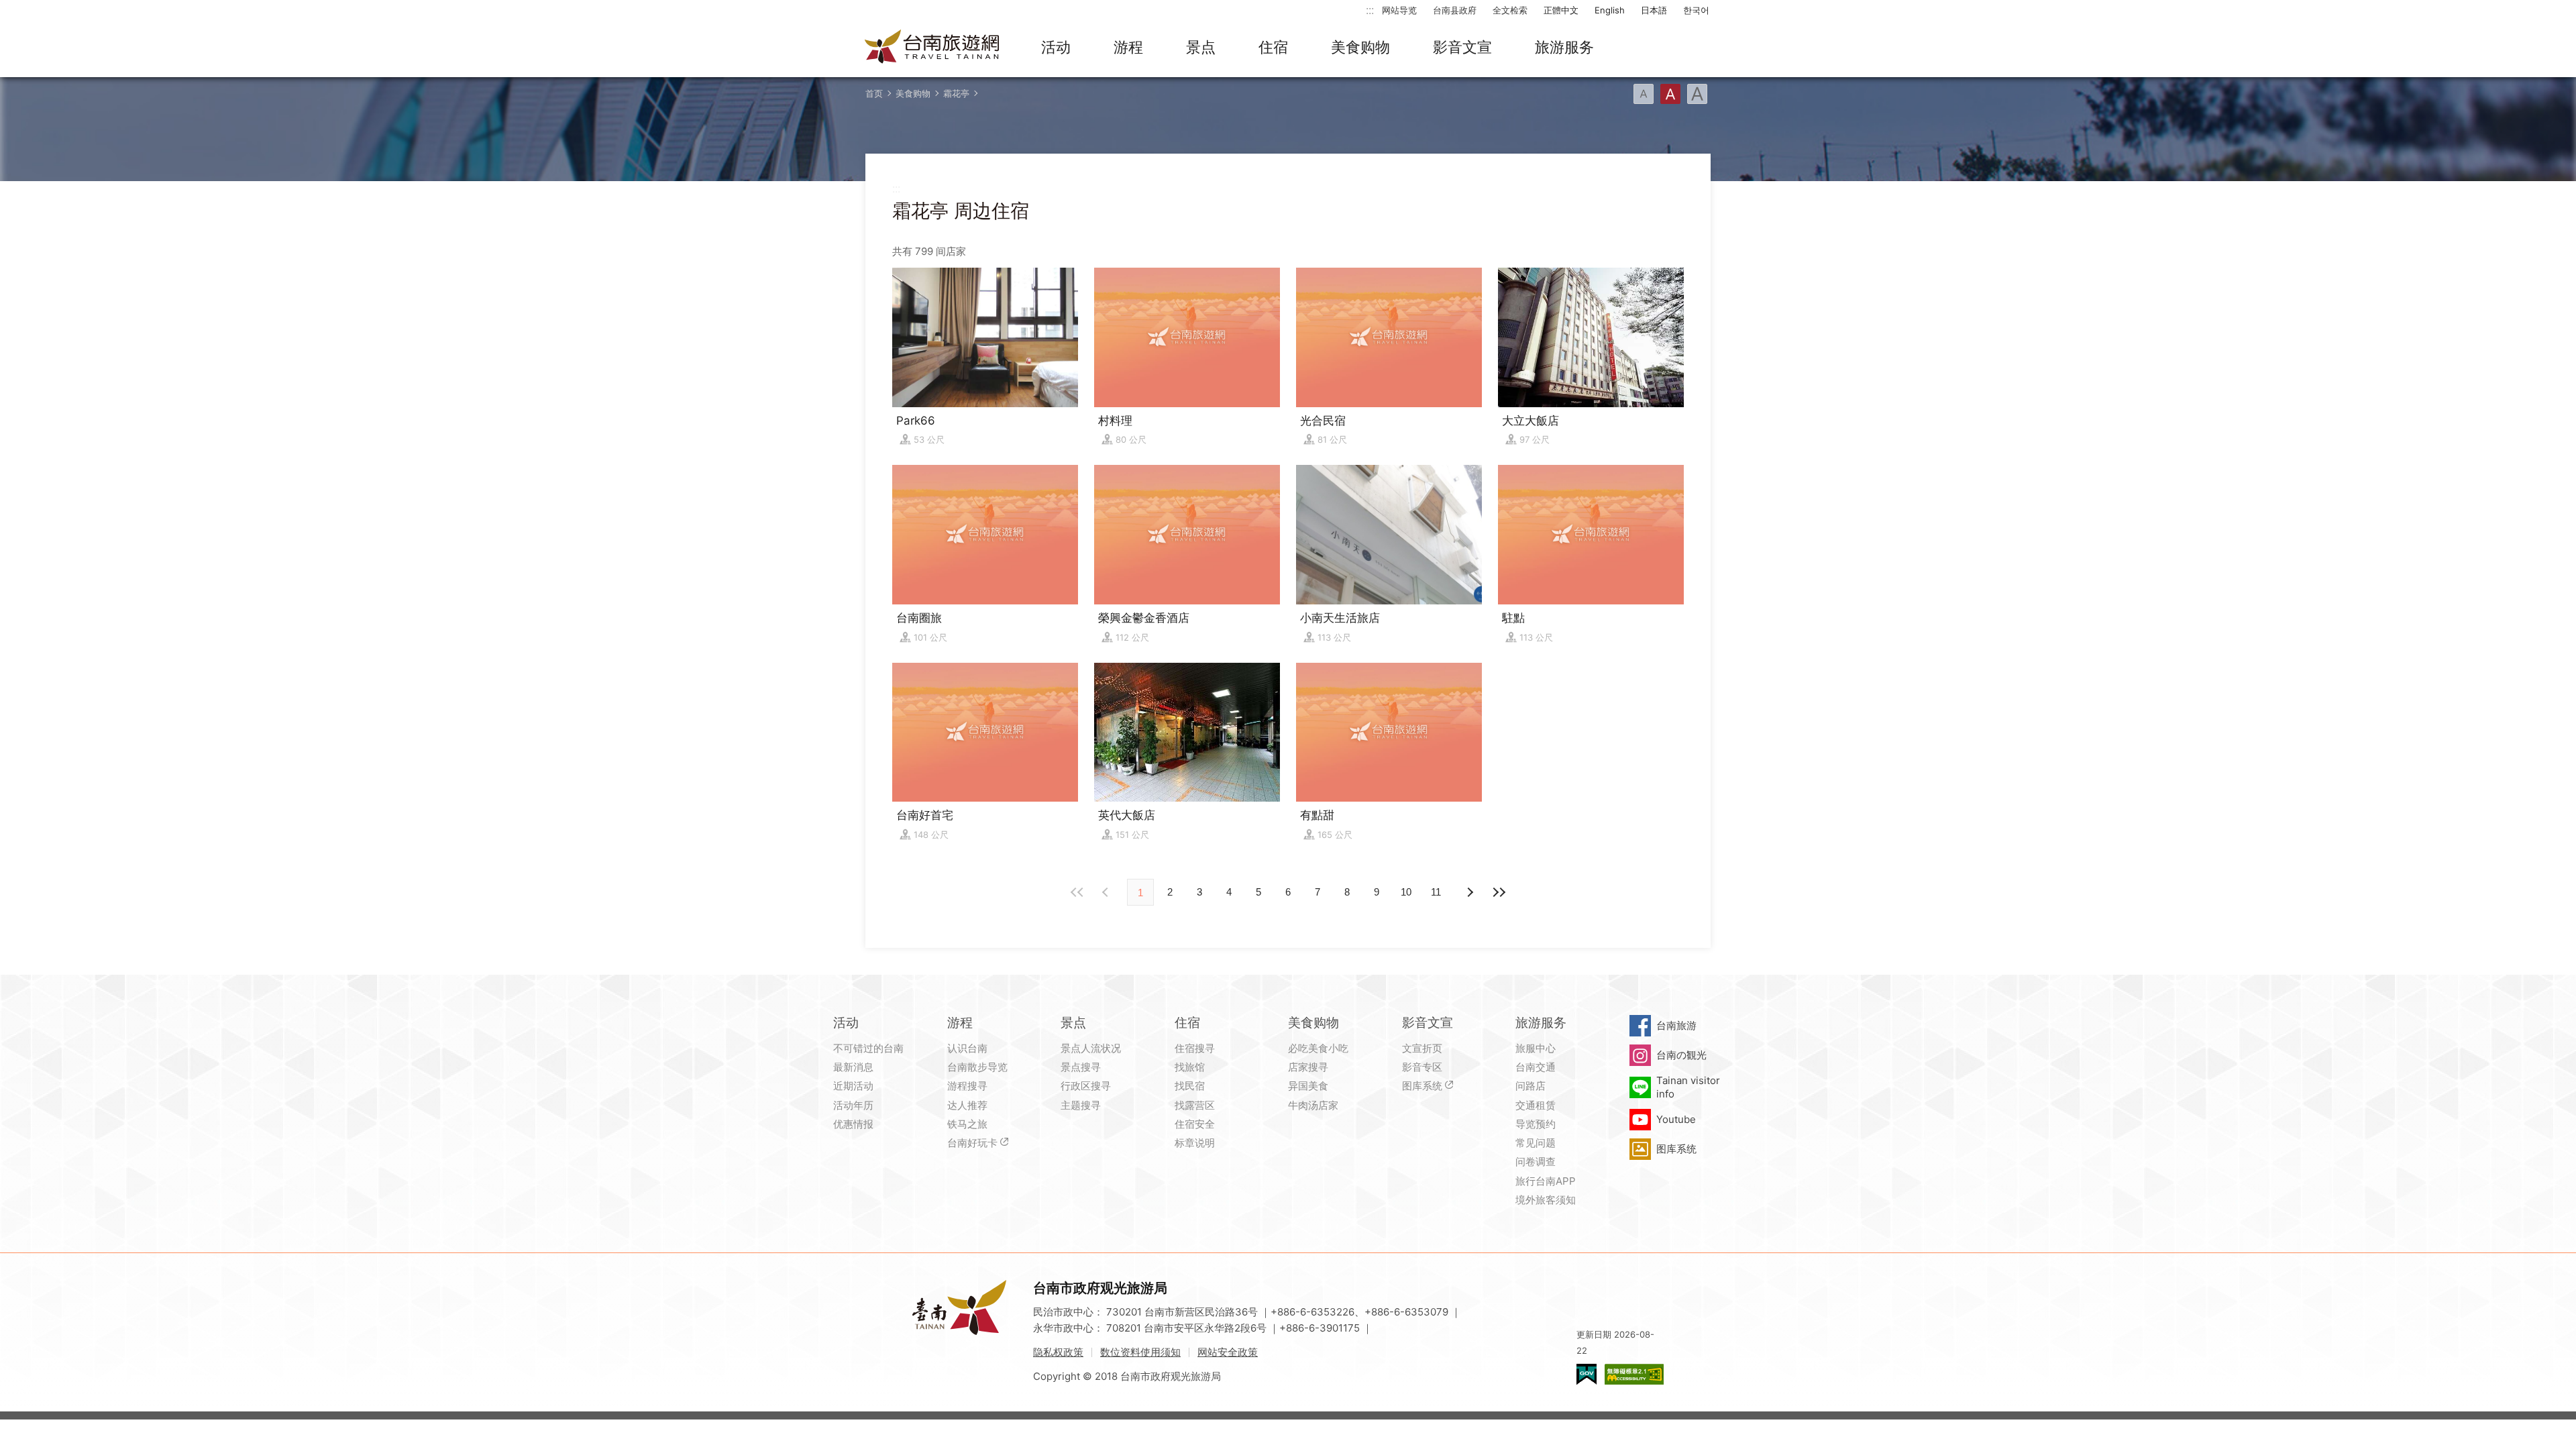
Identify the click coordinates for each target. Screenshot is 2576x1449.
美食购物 (1360, 47)
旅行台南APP (1546, 1181)
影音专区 (1422, 1067)
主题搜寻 (1081, 1105)
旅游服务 (1564, 47)
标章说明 (1195, 1143)
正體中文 (1561, 10)
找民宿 (1190, 1086)
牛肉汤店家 (1313, 1105)
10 (1406, 892)
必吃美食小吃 (1318, 1048)
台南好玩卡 (972, 1143)
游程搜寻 (967, 1086)
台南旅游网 (932, 48)
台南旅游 (1676, 1025)
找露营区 (1195, 1105)
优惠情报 (853, 1124)
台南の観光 (1681, 1055)
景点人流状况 (1091, 1048)
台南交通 (1536, 1067)
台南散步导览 (977, 1067)
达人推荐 (967, 1105)
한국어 (1696, 10)
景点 (1201, 47)
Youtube (1676, 1119)
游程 (1128, 47)
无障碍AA (1634, 1374)
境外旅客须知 (1546, 1200)
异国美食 (1308, 1086)
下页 (1107, 892)
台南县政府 (1455, 10)
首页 (874, 93)
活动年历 (853, 1105)
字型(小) (1644, 94)
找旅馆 (1190, 1067)
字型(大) (1697, 94)
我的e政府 (1587, 1374)
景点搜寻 (1081, 1067)
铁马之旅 (967, 1124)
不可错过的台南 (868, 1048)
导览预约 (1536, 1124)
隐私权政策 (1058, 1352)
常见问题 (1536, 1143)
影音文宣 (1462, 47)
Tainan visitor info (1688, 1087)
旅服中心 (1536, 1048)
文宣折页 (1422, 1048)
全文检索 (1510, 10)
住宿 (1273, 47)
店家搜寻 (1308, 1067)
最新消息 (853, 1067)
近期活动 (853, 1086)
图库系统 (1422, 1086)
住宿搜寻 (1195, 1048)
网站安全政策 (1228, 1352)
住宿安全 (1195, 1124)
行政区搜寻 (1086, 1086)
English (1610, 10)
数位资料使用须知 (1140, 1352)
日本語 (1654, 10)
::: (1370, 10)
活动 (1056, 47)
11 (1436, 892)
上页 (1469, 892)
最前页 (1077, 892)
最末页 (1499, 892)
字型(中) (1670, 94)
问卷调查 (1536, 1162)
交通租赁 (1536, 1105)
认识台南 (967, 1048)
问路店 (1531, 1086)
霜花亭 (956, 93)
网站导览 (1399, 10)
